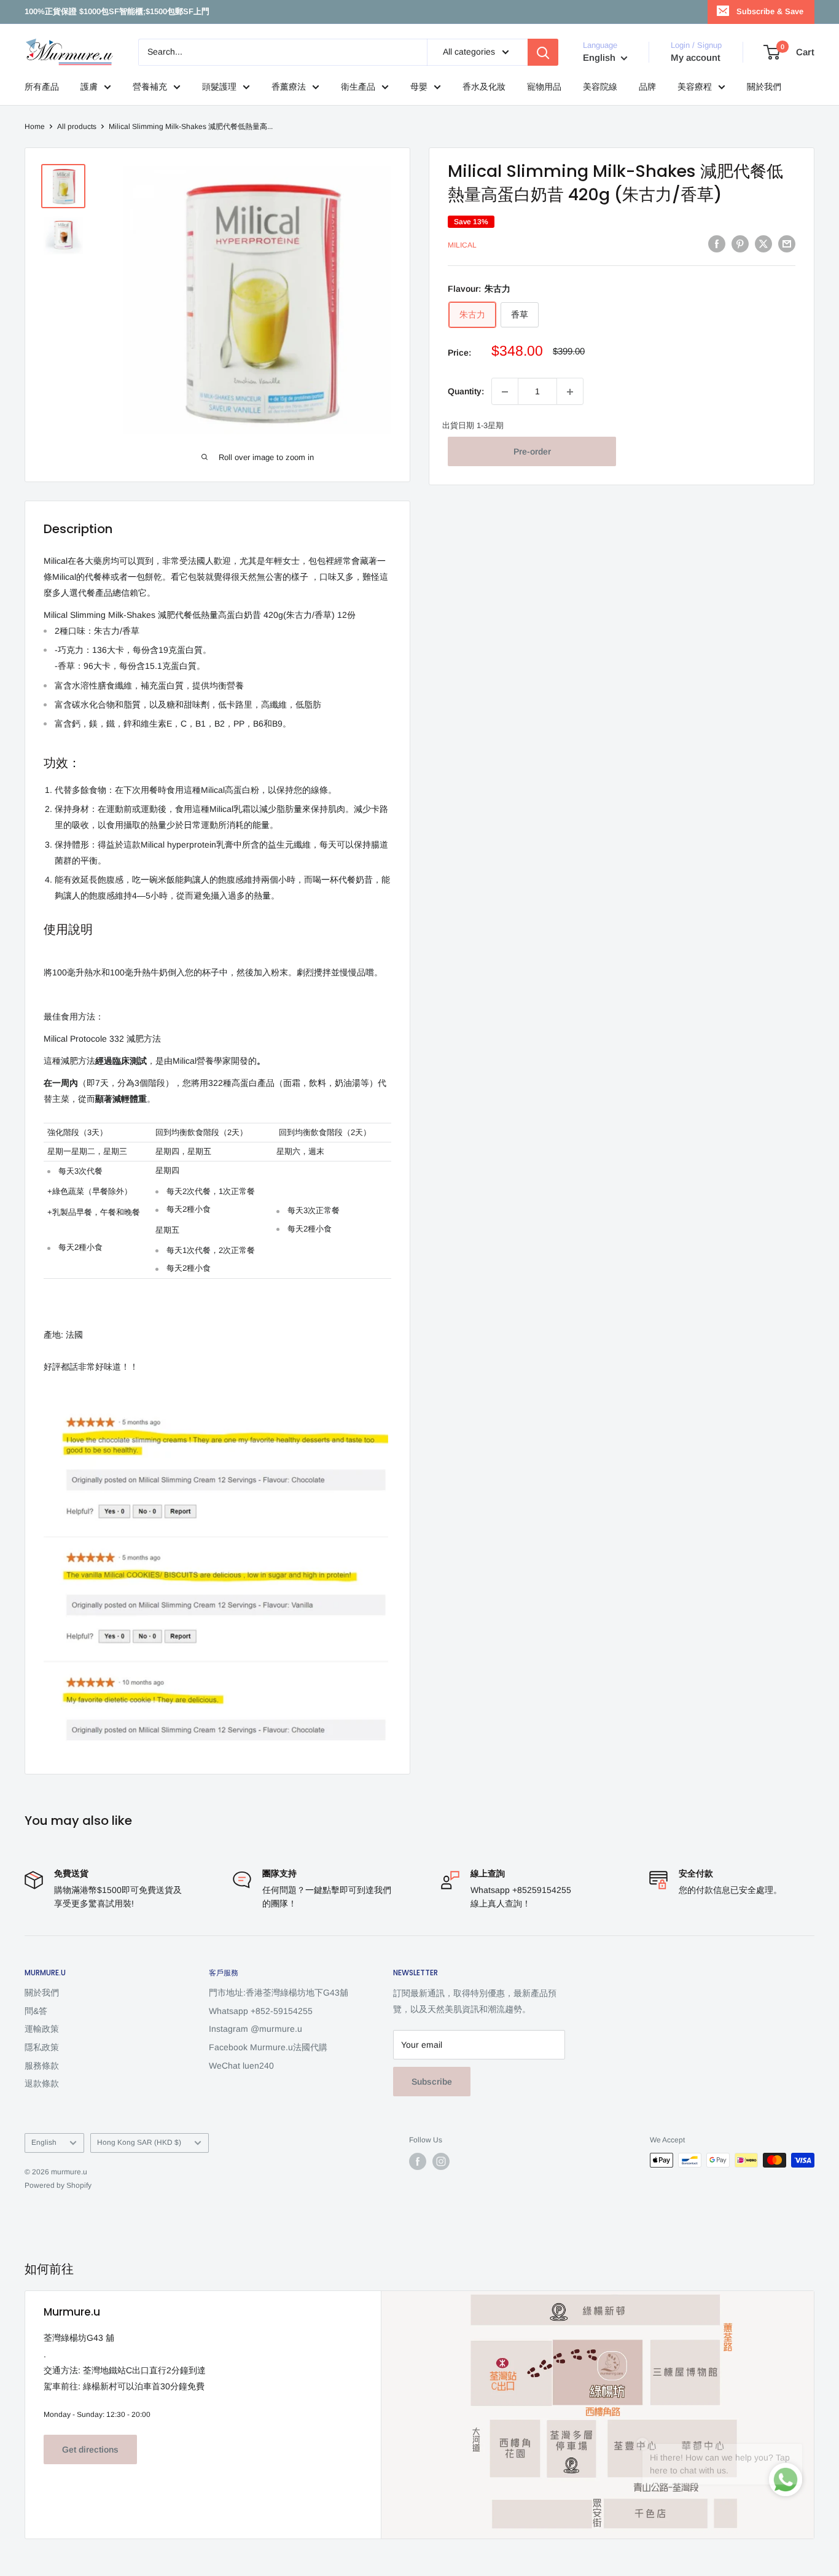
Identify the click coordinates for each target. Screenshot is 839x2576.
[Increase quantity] (570, 392)
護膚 (89, 87)
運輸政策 (42, 2029)
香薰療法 (289, 87)
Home (35, 127)
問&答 (36, 2011)
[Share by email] (787, 244)
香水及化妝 (484, 87)
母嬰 (419, 87)
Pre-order (532, 452)
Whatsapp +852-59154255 (261, 2011)
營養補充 (150, 87)
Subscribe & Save (770, 11)
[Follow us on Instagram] (441, 2161)
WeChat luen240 (241, 2066)
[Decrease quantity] (505, 392)
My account (696, 57)
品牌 (647, 87)
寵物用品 (544, 87)
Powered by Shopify (58, 2185)
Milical (462, 246)
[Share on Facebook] (717, 244)
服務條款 (42, 2066)
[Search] (543, 52)
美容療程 (695, 87)
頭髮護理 (219, 87)
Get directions (90, 2449)
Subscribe (432, 2082)
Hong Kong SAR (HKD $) (139, 2142)
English (44, 2142)
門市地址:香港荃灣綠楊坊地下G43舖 (279, 1992)
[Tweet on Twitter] (763, 244)
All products (77, 127)
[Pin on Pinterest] (740, 244)
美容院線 (600, 87)
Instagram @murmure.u (256, 2029)
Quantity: (466, 391)
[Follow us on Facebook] (418, 2161)
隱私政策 (42, 2047)
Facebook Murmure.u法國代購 (268, 2047)
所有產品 (42, 87)
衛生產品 (358, 87)
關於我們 (764, 87)
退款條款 (42, 2083)
